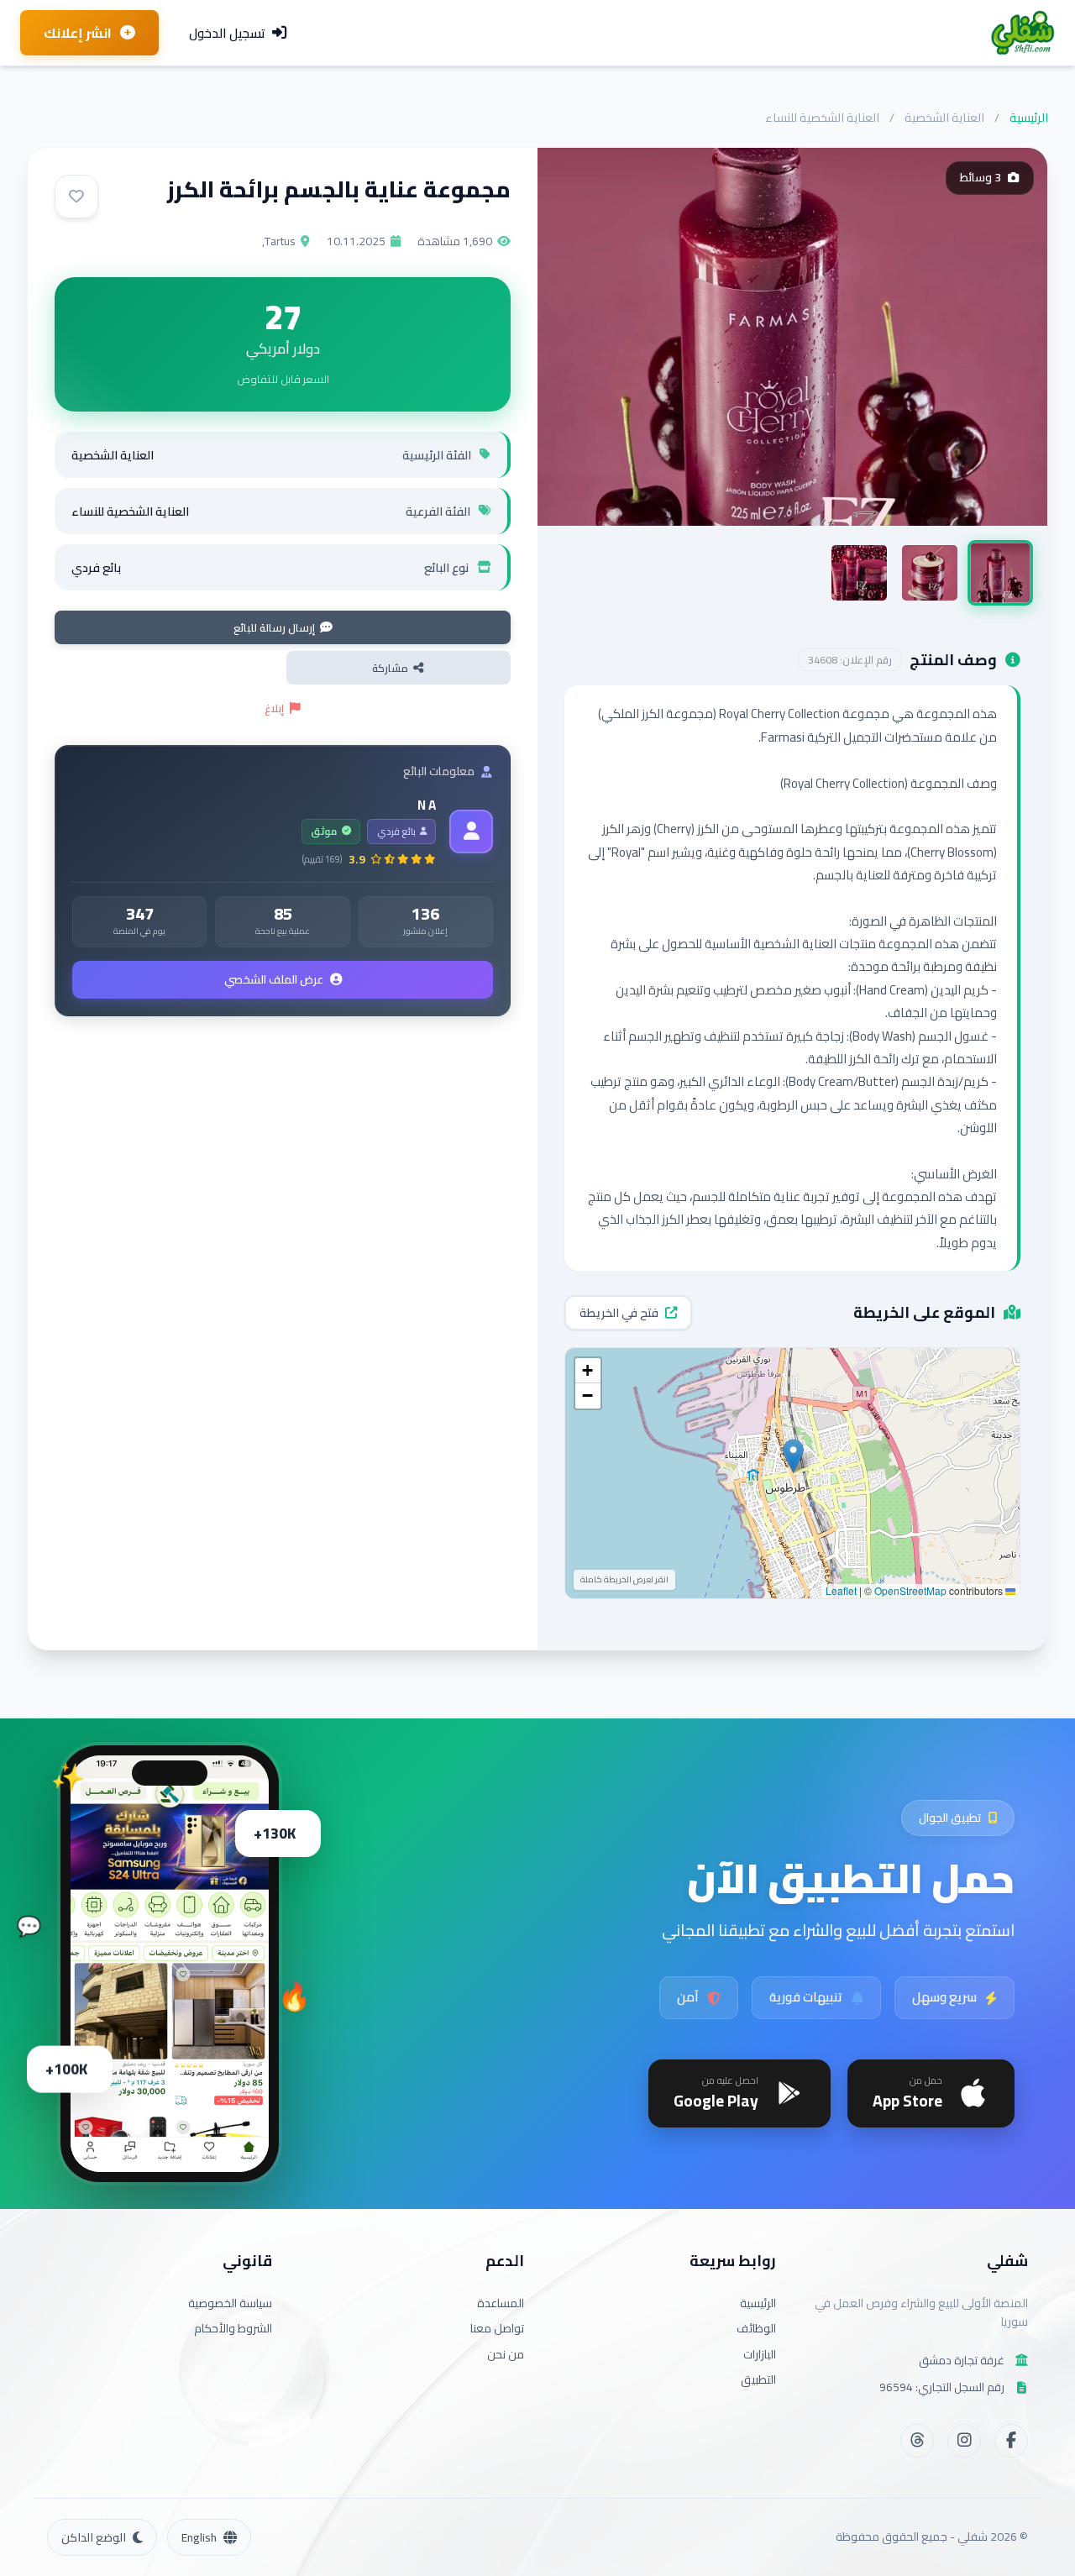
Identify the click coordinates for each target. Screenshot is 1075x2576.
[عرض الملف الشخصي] (471, 832)
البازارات (760, 2354)
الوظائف (756, 2328)
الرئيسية (1029, 117)
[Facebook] (1011, 2441)
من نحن (506, 2354)
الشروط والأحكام (233, 2328)
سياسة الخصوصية (230, 2303)
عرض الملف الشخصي (274, 979)
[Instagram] (964, 2441)
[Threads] (917, 2441)
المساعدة (501, 2303)
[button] (793, 1456)
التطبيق (758, 2379)
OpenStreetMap (910, 1590)
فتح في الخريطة (619, 1313)
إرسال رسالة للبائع (274, 627)
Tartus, (279, 241)
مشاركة (390, 668)
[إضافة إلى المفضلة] (76, 197)
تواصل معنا (497, 2328)
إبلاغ (274, 708)
